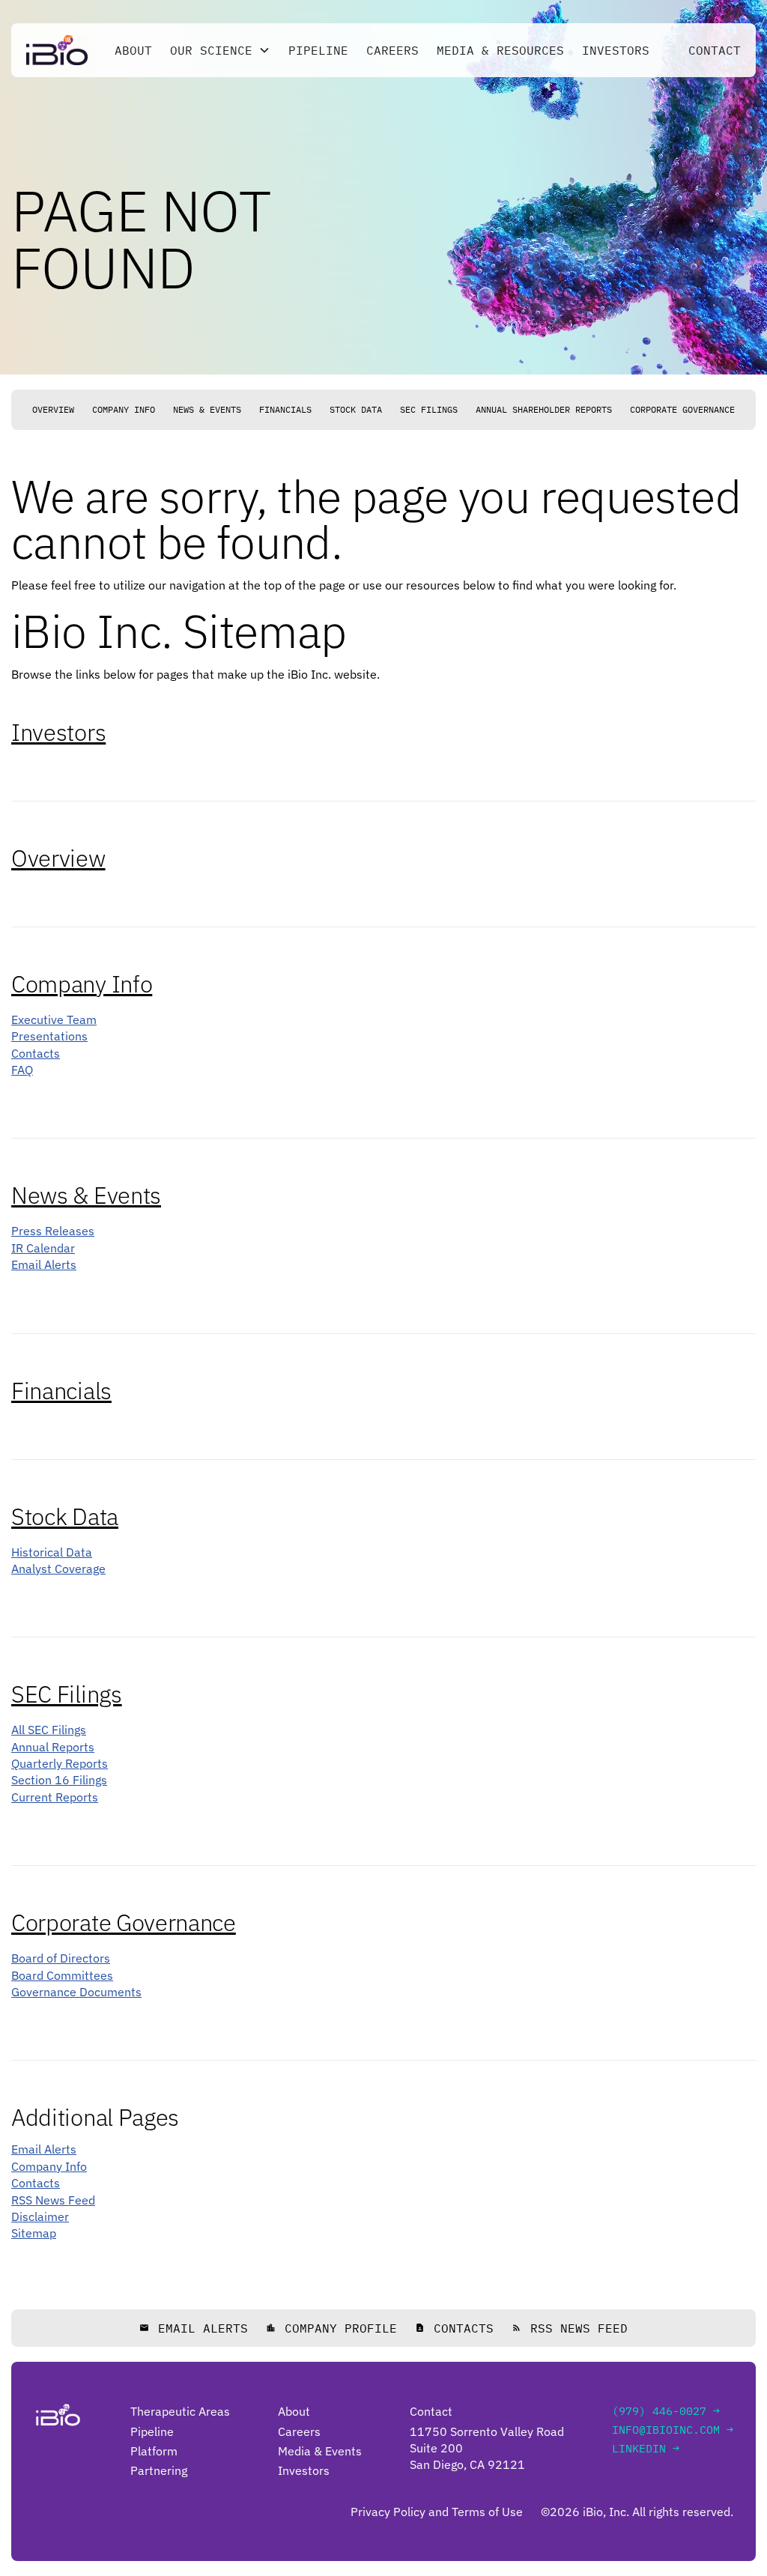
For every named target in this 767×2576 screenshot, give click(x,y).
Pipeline (318, 50)
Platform (154, 2451)
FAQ (22, 1070)
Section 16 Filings (59, 1780)
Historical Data (52, 1552)
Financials (285, 409)
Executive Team (54, 1019)
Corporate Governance (682, 409)
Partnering (159, 2470)
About (133, 50)
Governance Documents (76, 1992)
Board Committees (62, 1975)
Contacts (36, 1053)
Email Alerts (44, 1264)
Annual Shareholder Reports (544, 409)
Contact (715, 50)
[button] (220, 50)
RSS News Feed (53, 2200)
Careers (392, 50)
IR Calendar (43, 1248)
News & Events (207, 409)
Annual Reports (53, 1747)
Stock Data (356, 409)
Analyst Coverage (58, 1569)
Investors (616, 50)
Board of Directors (61, 1958)
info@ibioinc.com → (673, 2430)
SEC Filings (429, 409)
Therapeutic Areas (180, 2411)
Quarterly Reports (60, 1763)
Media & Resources (500, 50)
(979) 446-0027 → (666, 2411)
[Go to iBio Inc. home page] (57, 50)
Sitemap (34, 2233)
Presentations (49, 1036)
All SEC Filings (49, 1730)
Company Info (124, 409)
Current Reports (55, 1797)
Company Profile (331, 2328)
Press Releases (53, 1231)
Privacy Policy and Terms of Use (437, 2512)
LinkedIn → (646, 2448)
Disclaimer (40, 2216)
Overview (53, 409)
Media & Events (320, 2451)
